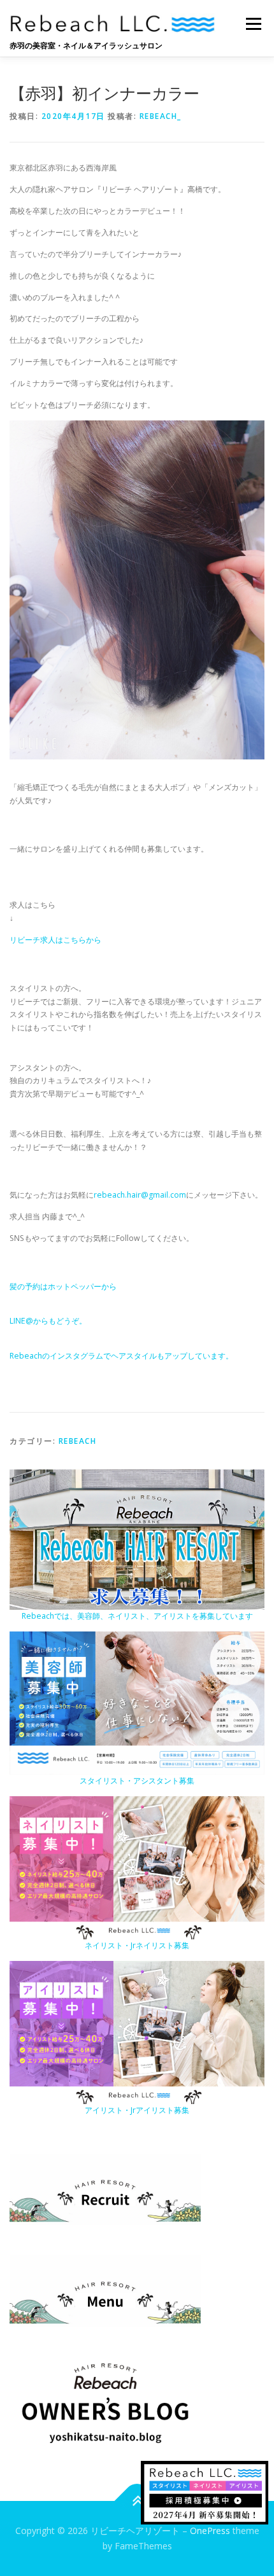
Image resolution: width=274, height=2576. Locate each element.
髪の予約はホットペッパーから (63, 1286)
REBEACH (78, 1441)
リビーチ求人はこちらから (55, 940)
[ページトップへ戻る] (137, 2501)
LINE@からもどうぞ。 (48, 1321)
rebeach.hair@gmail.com (140, 1195)
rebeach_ (161, 116)
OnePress (210, 2531)
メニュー (253, 24)
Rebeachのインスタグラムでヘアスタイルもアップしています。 (121, 1356)
